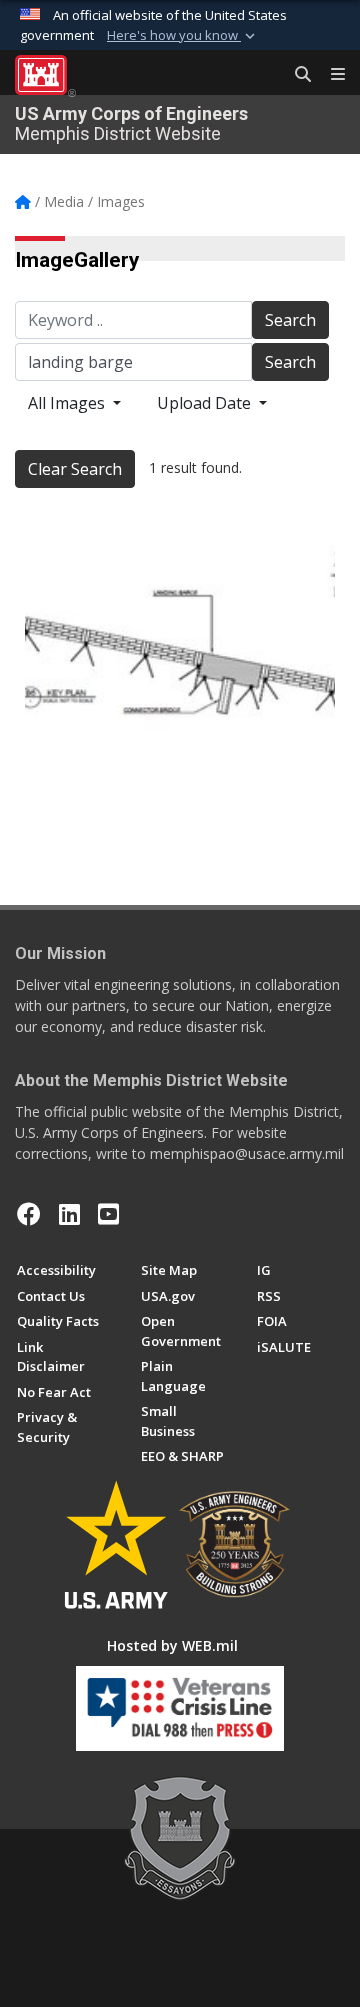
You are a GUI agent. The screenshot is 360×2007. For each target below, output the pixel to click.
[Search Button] (296, 75)
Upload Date (206, 403)
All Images (68, 403)
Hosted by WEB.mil (172, 1645)
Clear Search (75, 469)
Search (290, 320)
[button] (183, 36)
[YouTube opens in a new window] (108, 1214)
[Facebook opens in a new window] (29, 1214)
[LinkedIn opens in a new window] (69, 1214)
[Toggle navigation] (330, 75)
